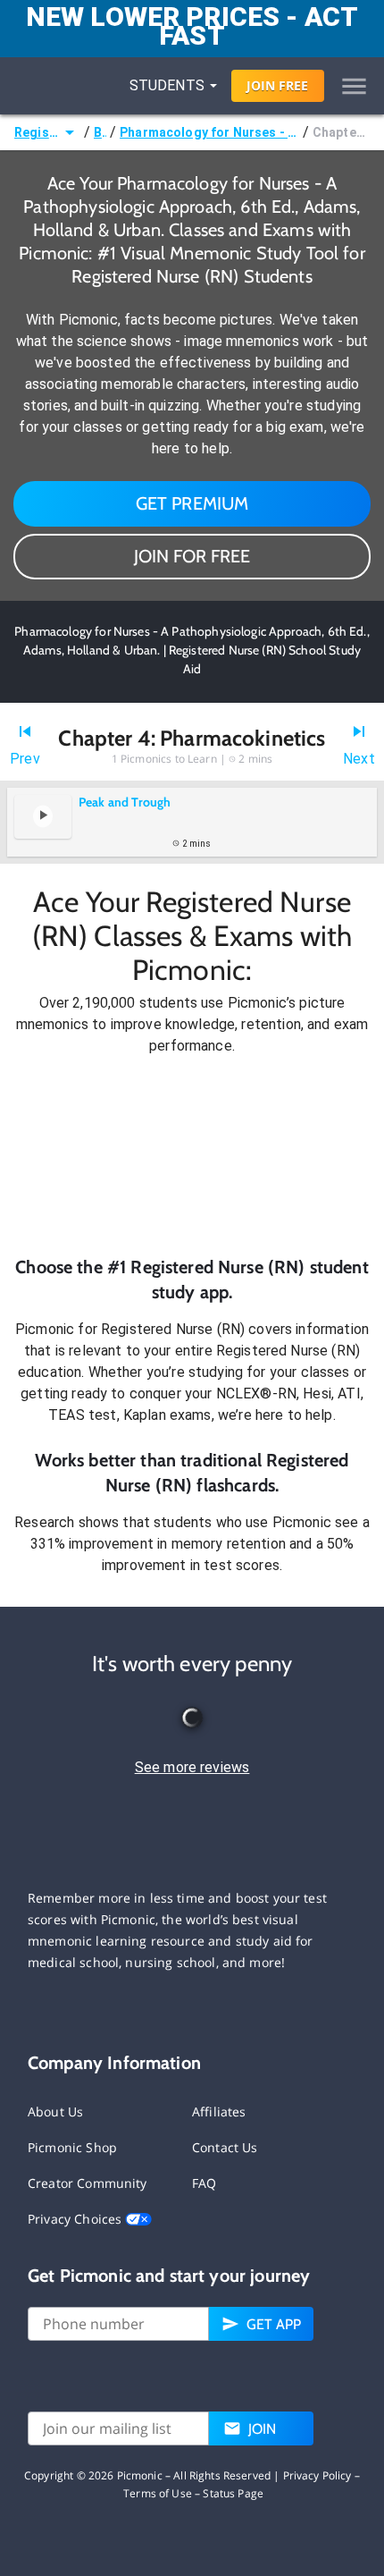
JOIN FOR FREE (192, 556)
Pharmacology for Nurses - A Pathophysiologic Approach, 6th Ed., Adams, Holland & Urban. (209, 132)
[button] (192, 1156)
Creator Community (88, 2183)
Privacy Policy (317, 2475)
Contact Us (225, 2147)
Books (100, 132)
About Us (55, 2111)
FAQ (204, 2183)
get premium (192, 503)
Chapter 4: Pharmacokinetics (341, 132)
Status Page (233, 2493)
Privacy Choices (76, 2219)
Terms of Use (158, 2493)
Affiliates (219, 2111)
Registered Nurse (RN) (37, 132)
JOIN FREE (277, 85)
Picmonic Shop (72, 2147)
